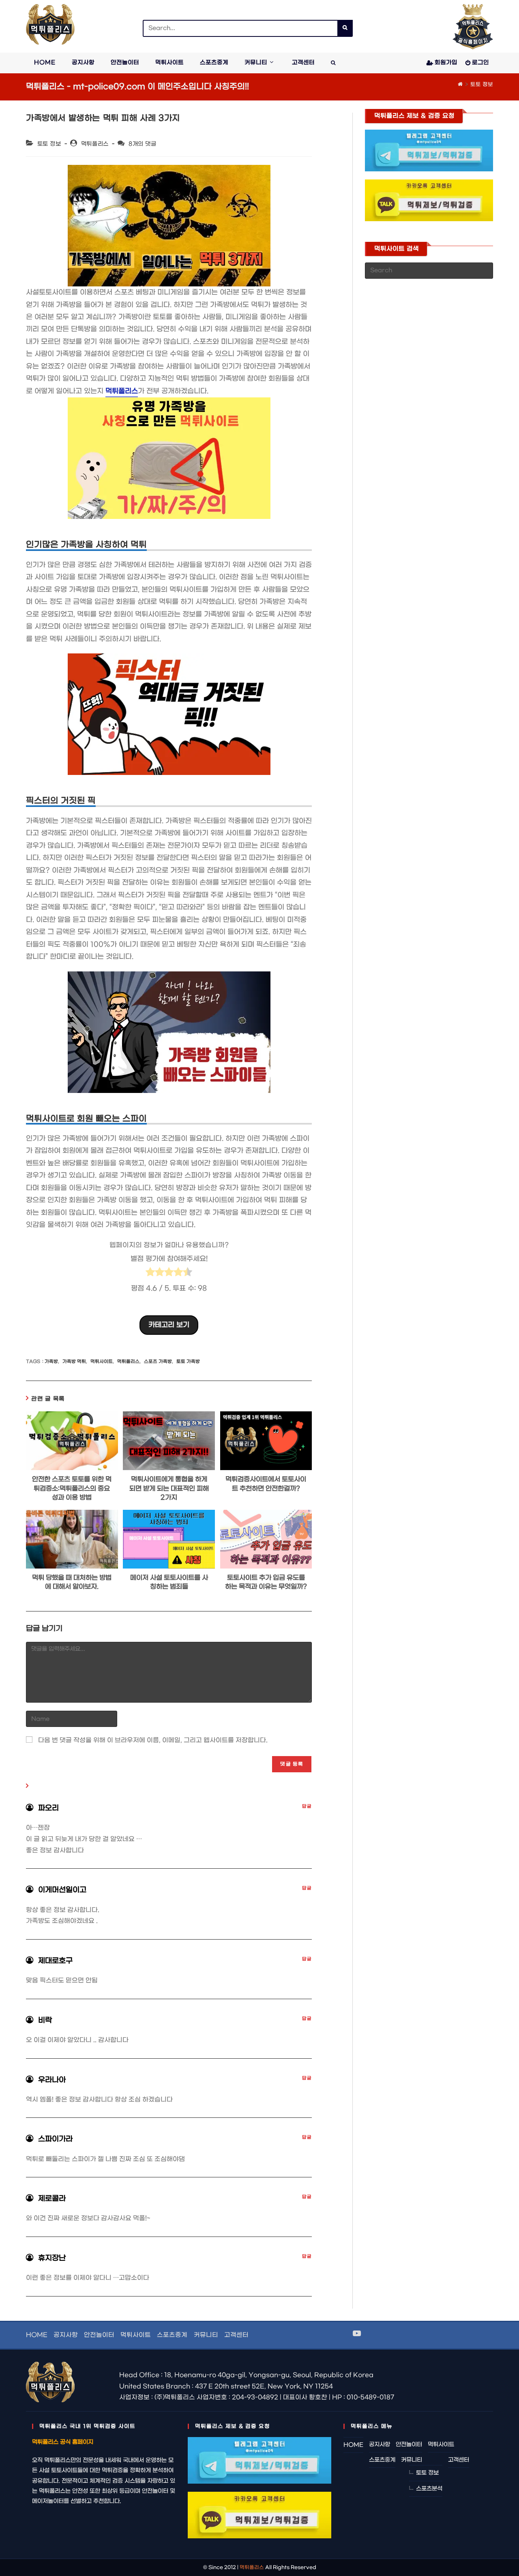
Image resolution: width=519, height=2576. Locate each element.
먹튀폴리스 (95, 144)
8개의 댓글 (143, 144)
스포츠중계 (172, 2335)
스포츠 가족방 (158, 1362)
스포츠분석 (429, 2489)
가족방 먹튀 (74, 1362)
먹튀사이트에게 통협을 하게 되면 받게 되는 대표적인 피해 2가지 (169, 1488)
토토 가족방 (188, 1362)
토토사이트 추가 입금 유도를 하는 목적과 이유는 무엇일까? (266, 1582)
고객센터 (236, 2335)
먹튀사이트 (102, 1362)
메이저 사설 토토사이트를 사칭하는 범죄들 (169, 1582)
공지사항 (66, 2335)
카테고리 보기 (169, 1325)
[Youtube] (357, 2334)
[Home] (460, 84)
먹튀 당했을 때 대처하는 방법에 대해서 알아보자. (72, 1582)
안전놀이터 (99, 2335)
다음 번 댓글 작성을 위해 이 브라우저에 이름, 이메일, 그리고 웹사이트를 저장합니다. (153, 1740)
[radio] (150, 1274)
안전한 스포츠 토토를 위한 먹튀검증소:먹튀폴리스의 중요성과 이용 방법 (72, 1488)
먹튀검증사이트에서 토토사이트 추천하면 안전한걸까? (266, 1484)
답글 (307, 1807)
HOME (37, 2335)
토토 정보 (482, 84)
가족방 (51, 1362)
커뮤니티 (206, 2335)
